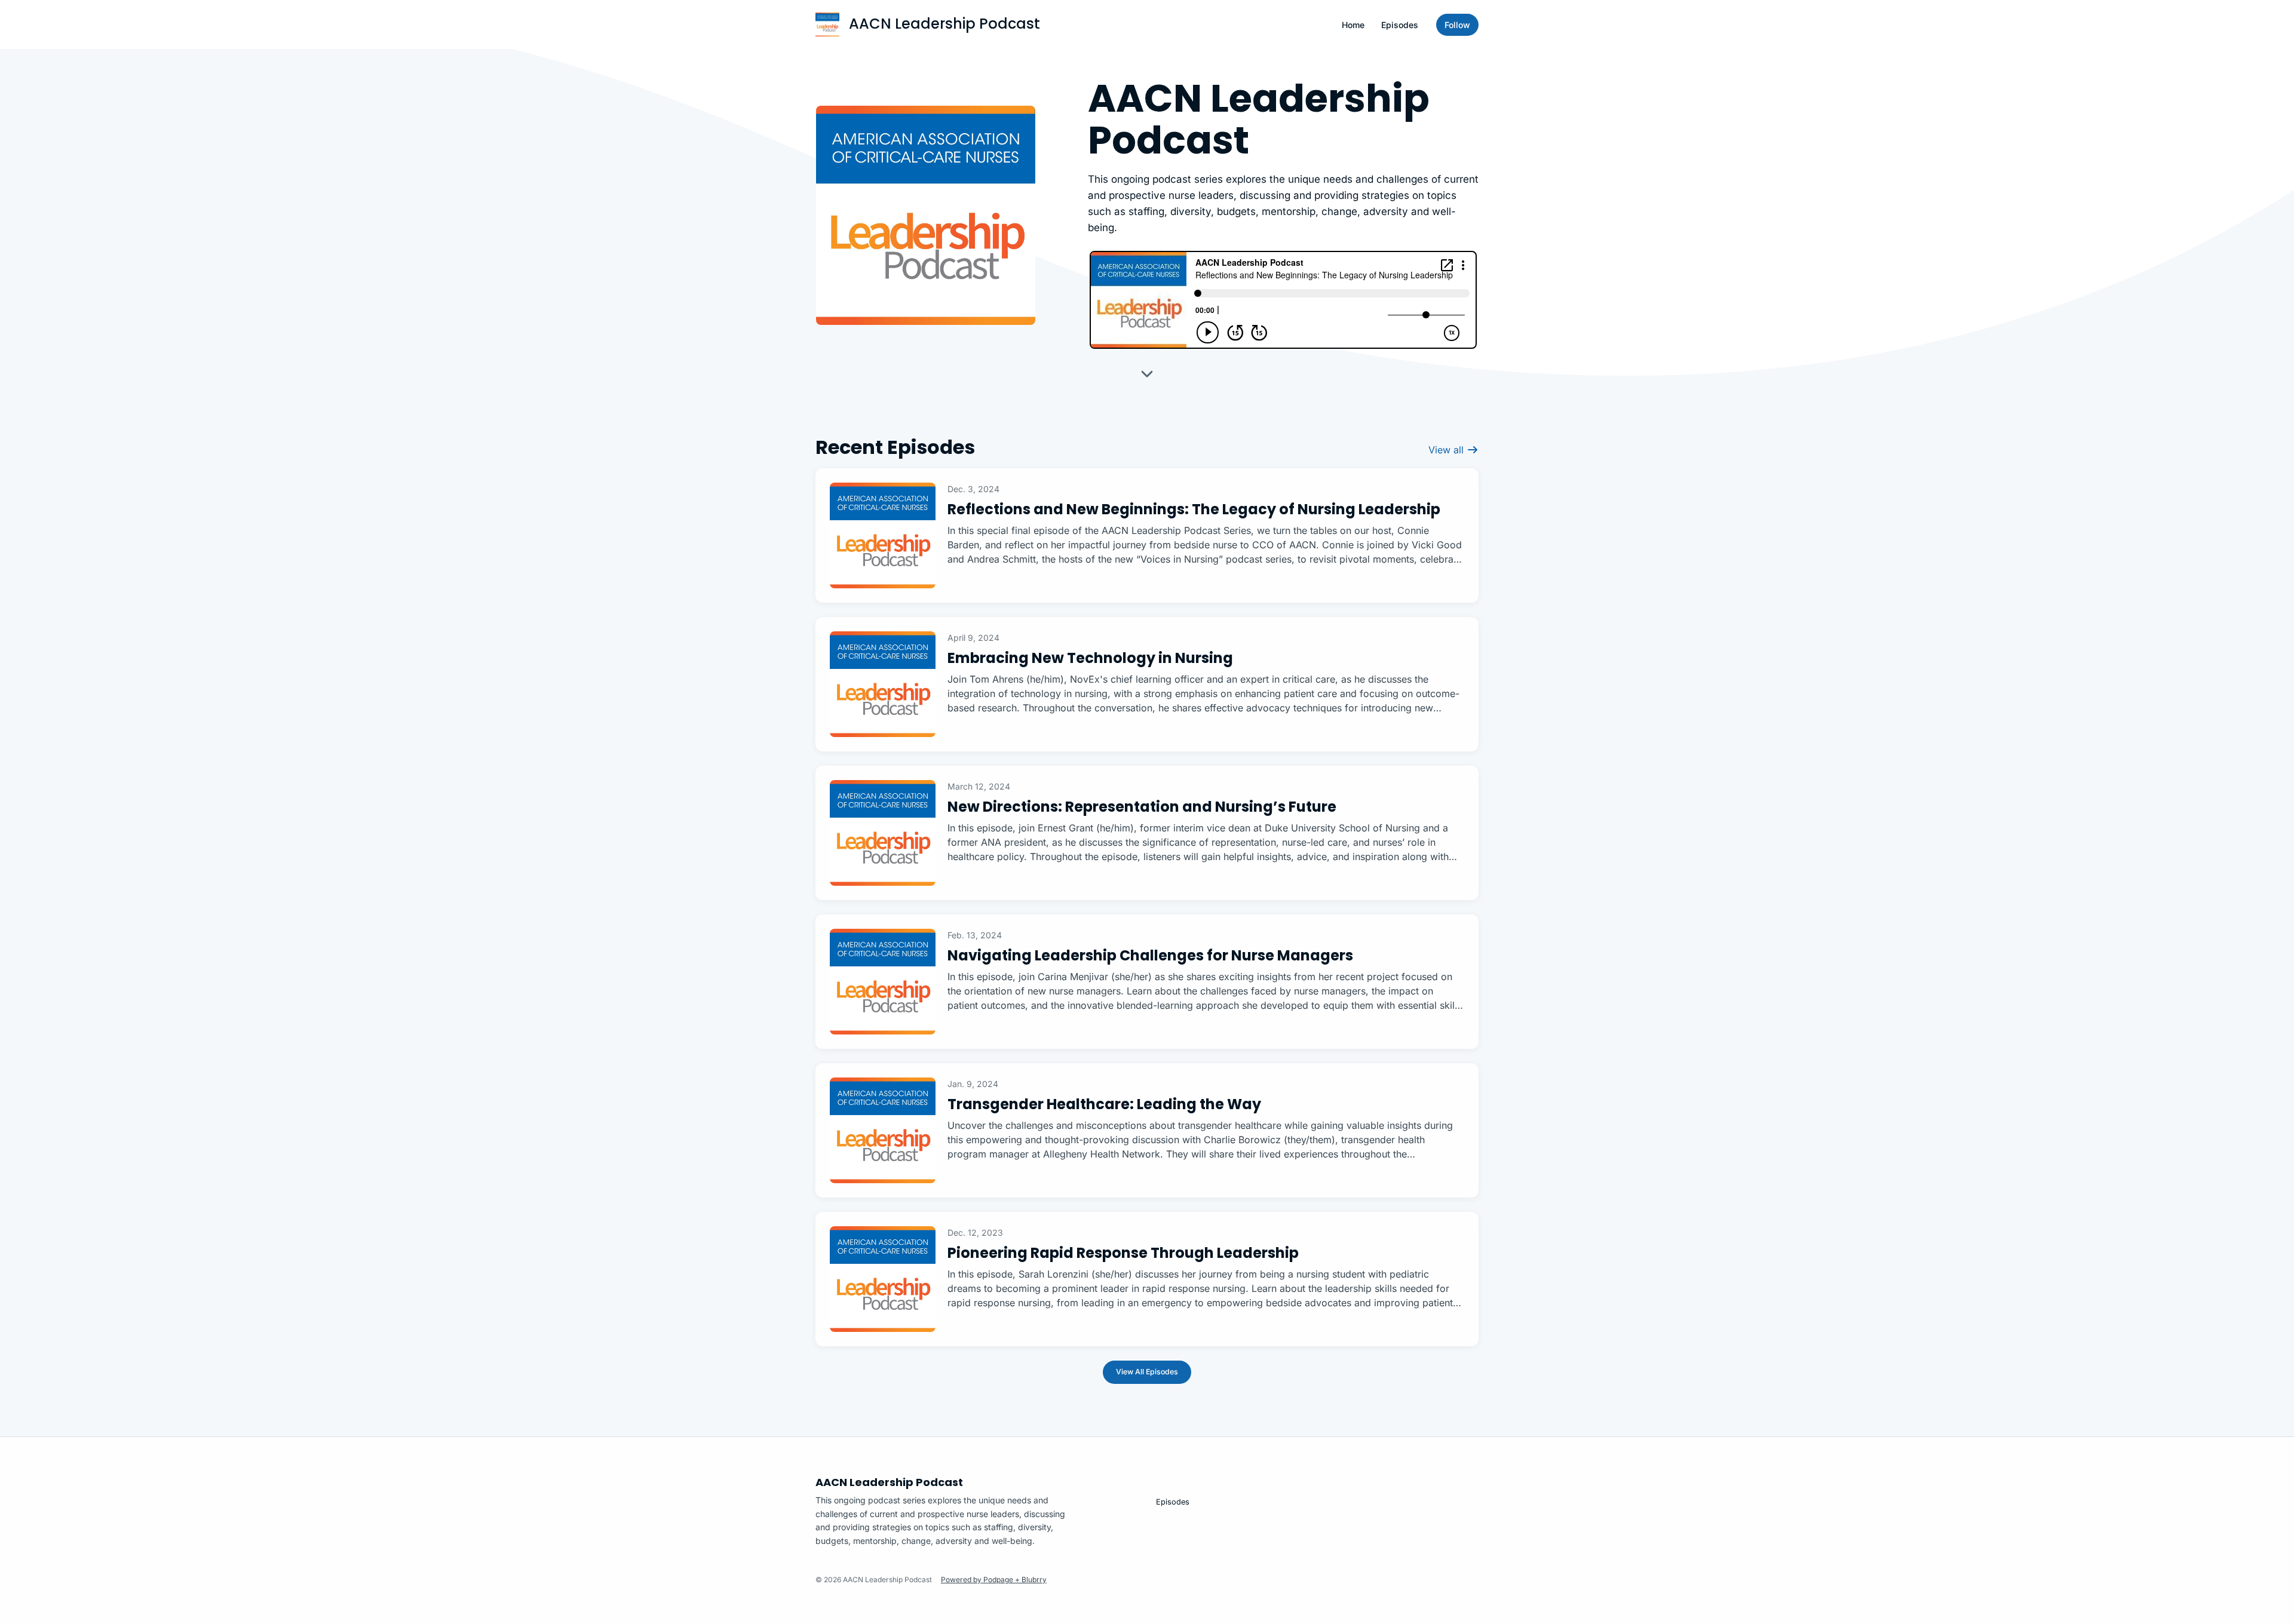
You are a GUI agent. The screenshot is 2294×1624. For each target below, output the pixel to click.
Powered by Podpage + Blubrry (994, 1580)
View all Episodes (1147, 1372)
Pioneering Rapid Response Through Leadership (1123, 1253)
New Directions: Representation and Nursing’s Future (1142, 807)
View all (1447, 450)
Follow (1457, 25)
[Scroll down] (1147, 378)
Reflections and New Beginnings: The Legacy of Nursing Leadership (1194, 509)
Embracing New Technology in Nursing (1090, 658)
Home (1353, 25)
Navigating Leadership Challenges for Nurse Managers (1150, 955)
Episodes (1400, 25)
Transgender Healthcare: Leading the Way (1104, 1104)
